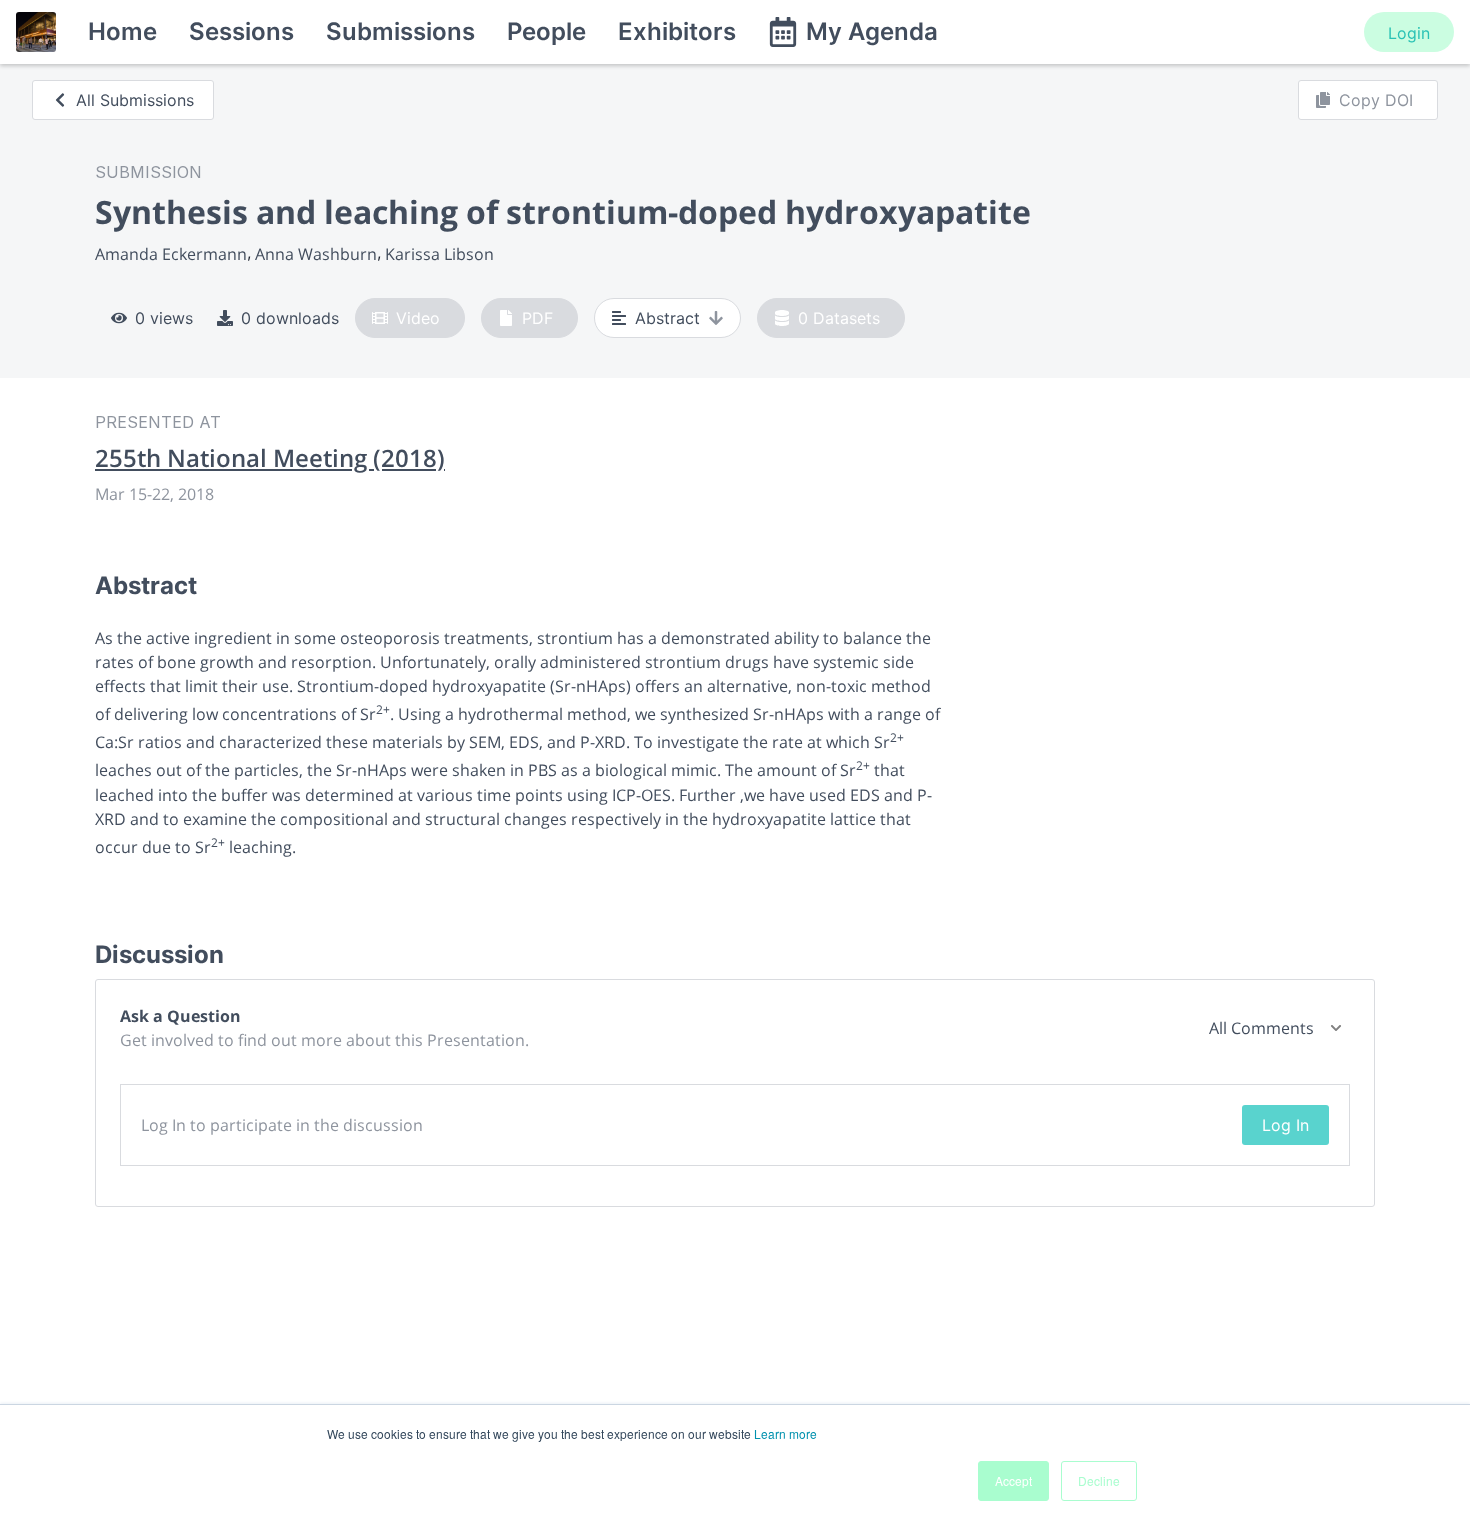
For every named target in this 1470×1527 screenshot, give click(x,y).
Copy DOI (1376, 100)
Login (1409, 33)
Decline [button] (1099, 1480)
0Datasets (839, 318)
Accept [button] (1013, 1480)
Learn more (785, 1433)
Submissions (400, 31)
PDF (537, 318)
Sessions (241, 31)
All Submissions (135, 100)
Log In (1285, 1125)
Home (122, 31)
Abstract (667, 318)
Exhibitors (677, 31)
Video (418, 318)
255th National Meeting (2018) (270, 458)
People (546, 31)
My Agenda (872, 31)
